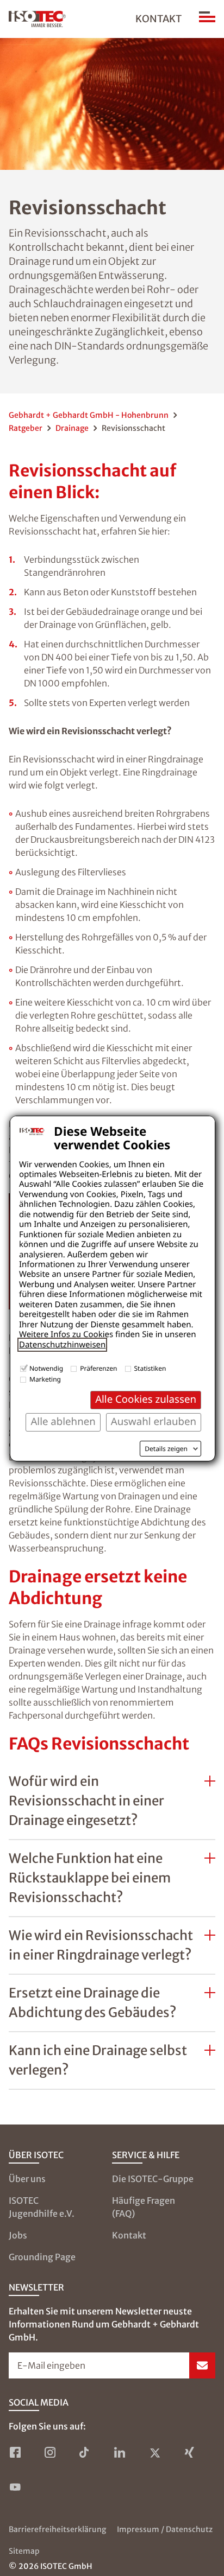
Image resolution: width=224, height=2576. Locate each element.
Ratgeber (26, 428)
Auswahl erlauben (154, 1421)
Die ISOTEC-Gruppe (153, 2179)
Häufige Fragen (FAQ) (144, 2207)
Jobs (18, 2235)
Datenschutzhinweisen (62, 1345)
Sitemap (24, 2551)
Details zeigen (166, 1449)
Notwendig (46, 1368)
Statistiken (150, 1368)
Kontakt (158, 19)
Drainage (72, 428)
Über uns (27, 2179)
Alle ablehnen (63, 1421)
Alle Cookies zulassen (146, 1399)
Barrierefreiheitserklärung (57, 2529)
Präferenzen (98, 1368)
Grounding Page (42, 2257)
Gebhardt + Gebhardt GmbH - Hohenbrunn (89, 415)
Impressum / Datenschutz (165, 2529)
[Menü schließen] (207, 19)
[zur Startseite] (37, 19)
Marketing (45, 1379)
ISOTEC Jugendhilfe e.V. (42, 2207)
